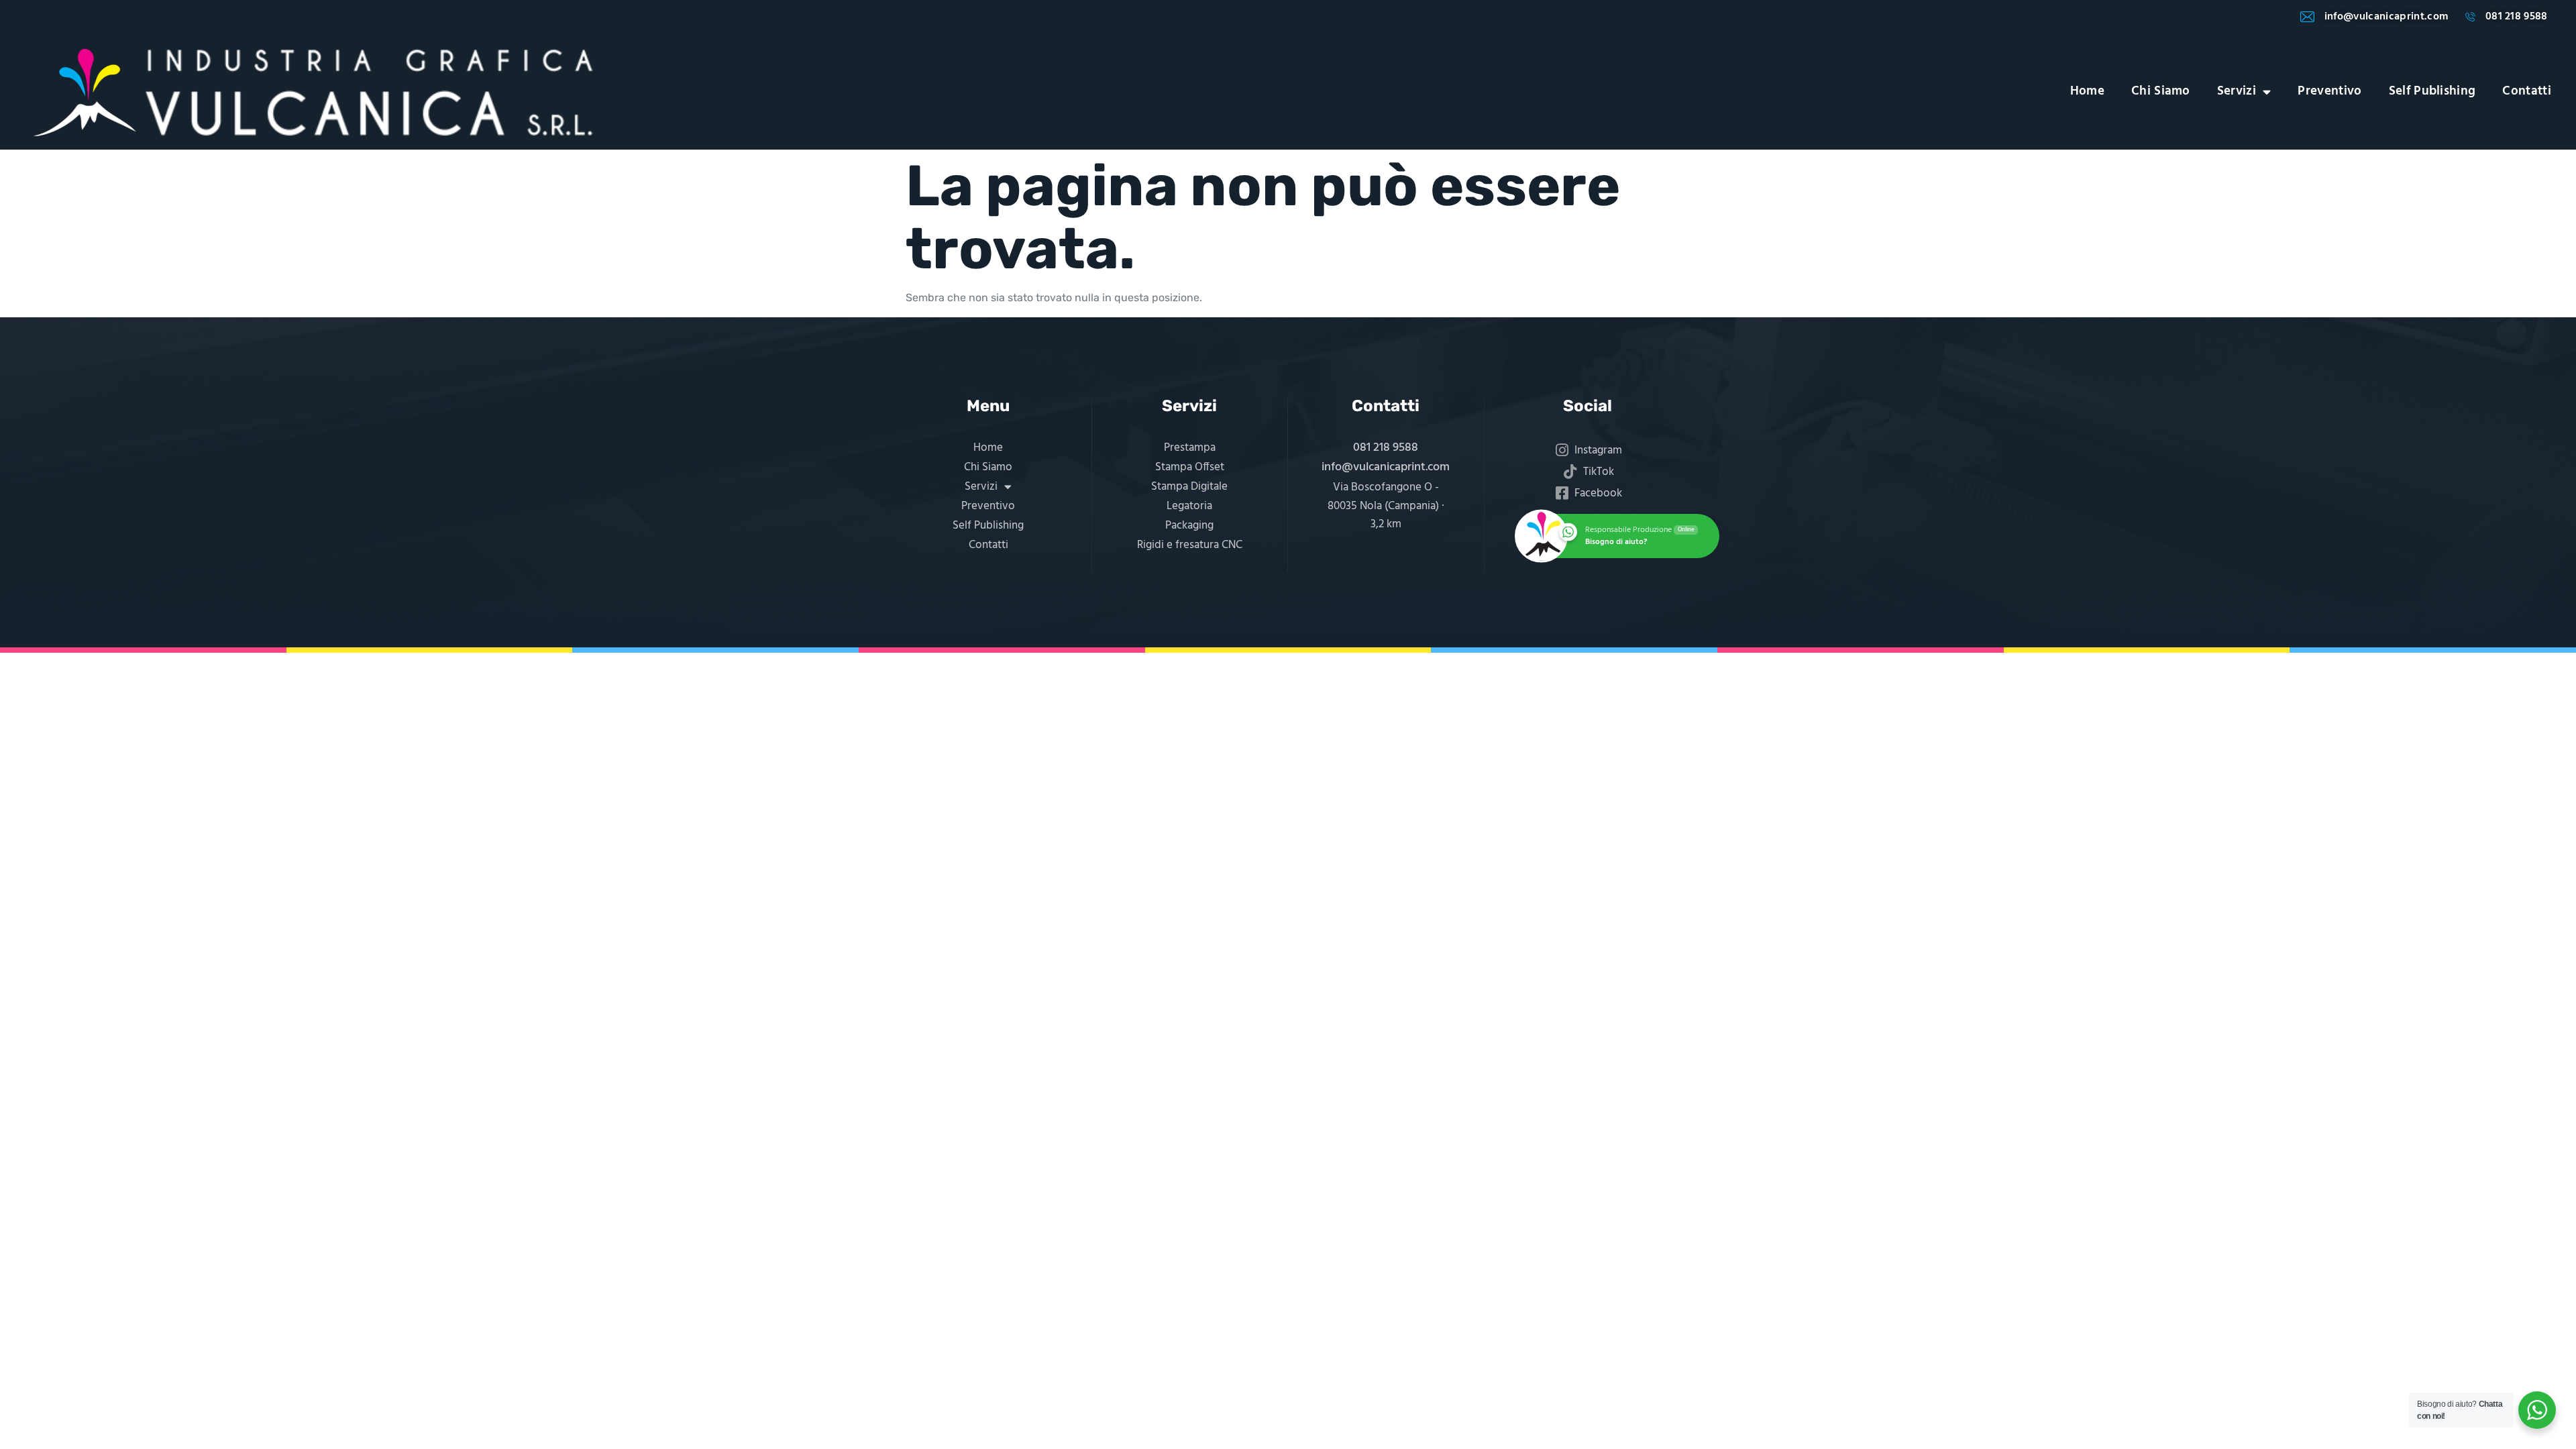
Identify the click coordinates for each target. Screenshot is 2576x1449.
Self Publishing (2432, 92)
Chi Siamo (2161, 92)
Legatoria (1189, 506)
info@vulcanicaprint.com (1386, 467)
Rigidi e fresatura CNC (1190, 545)
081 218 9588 (1386, 448)
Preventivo (2329, 92)
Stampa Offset (1190, 467)
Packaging (1189, 526)
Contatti (2527, 92)
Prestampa (1190, 448)
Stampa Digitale (1189, 487)
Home (2087, 92)
